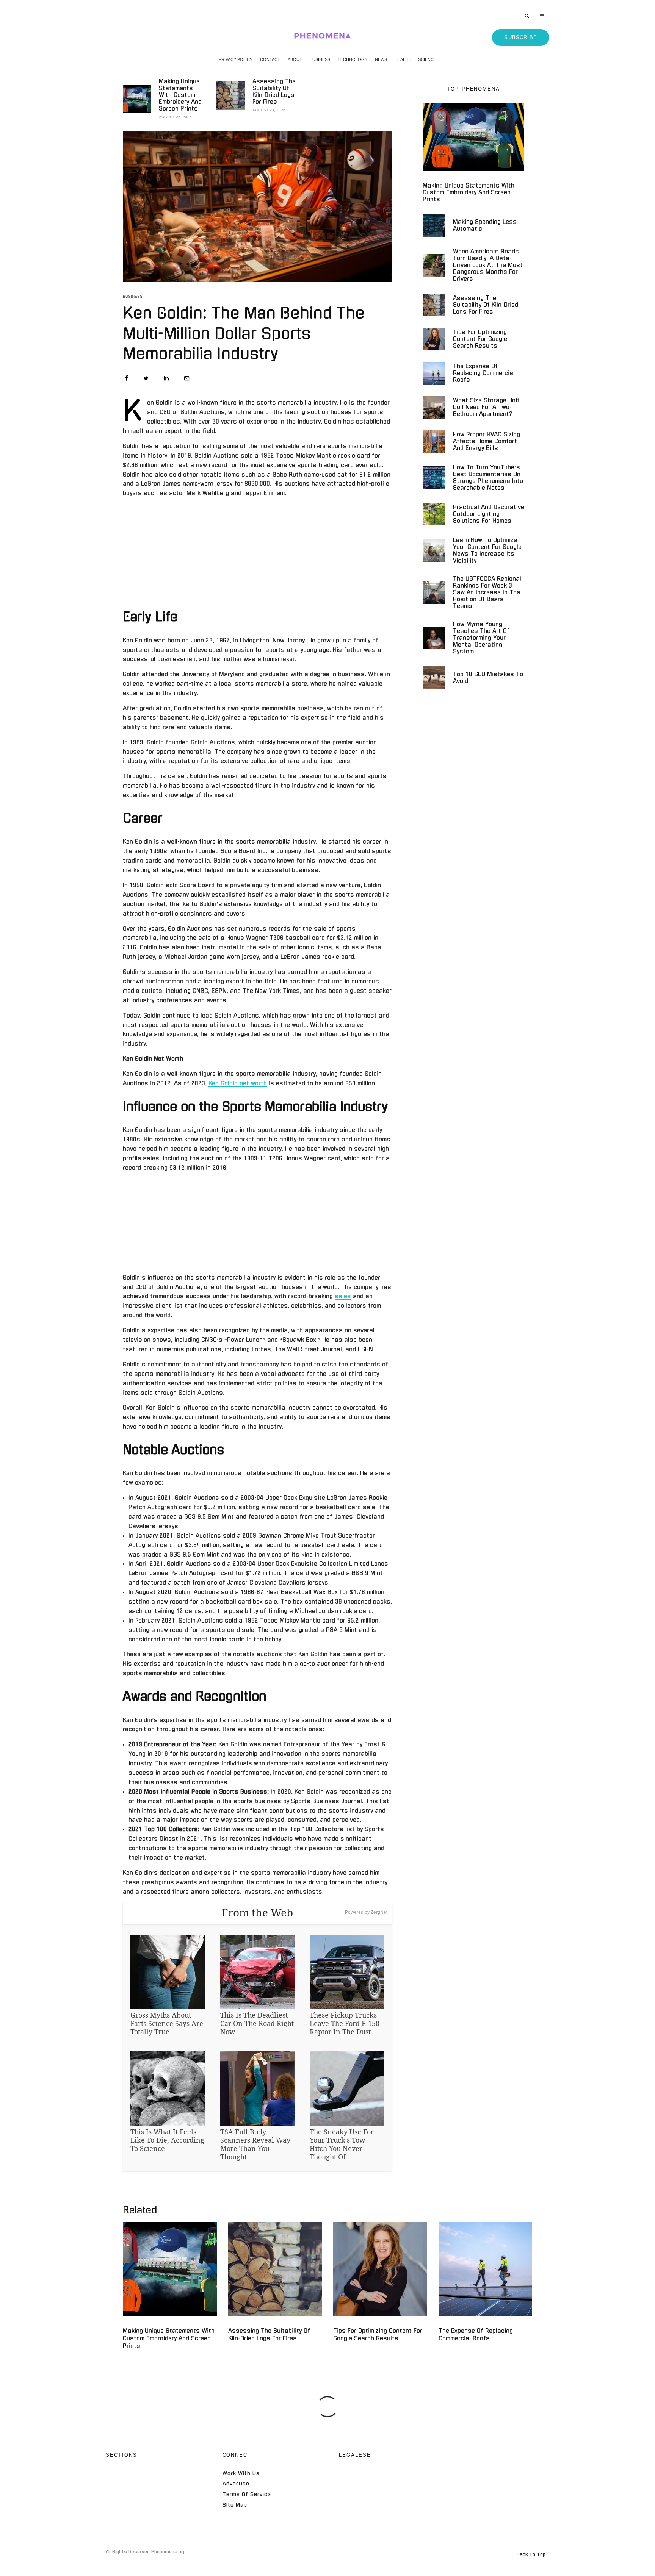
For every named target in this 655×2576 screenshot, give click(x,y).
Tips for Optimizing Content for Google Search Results (480, 339)
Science (427, 59)
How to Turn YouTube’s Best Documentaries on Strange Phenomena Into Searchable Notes (488, 478)
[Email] (187, 378)
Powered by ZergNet (366, 1912)
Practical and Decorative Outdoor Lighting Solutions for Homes (489, 514)
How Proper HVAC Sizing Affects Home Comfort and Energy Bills (487, 441)
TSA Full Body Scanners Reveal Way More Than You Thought (255, 2144)
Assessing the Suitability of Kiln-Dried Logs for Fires (274, 91)
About (295, 59)
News (381, 59)
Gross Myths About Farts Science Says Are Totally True (167, 2023)
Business (320, 59)
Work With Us (241, 2474)
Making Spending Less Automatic (485, 225)
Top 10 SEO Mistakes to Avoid (488, 678)
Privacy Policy (236, 59)
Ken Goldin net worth (238, 1083)
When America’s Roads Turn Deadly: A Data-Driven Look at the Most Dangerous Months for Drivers (488, 265)
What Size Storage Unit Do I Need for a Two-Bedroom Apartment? (486, 407)
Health (403, 59)
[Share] (126, 378)
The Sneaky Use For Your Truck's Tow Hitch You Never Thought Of (342, 2144)
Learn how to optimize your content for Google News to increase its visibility (487, 550)
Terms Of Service (247, 2494)
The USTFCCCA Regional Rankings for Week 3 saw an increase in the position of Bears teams (487, 592)
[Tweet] (146, 378)
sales (343, 1296)
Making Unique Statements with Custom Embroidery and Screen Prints (180, 95)
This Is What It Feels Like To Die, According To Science (167, 2140)
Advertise (236, 2484)
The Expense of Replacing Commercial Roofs (484, 373)
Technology (353, 59)
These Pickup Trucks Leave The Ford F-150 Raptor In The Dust (345, 2023)
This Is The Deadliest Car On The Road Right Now (257, 2023)
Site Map (235, 2505)
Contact (270, 59)
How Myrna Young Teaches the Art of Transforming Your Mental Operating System (481, 638)
